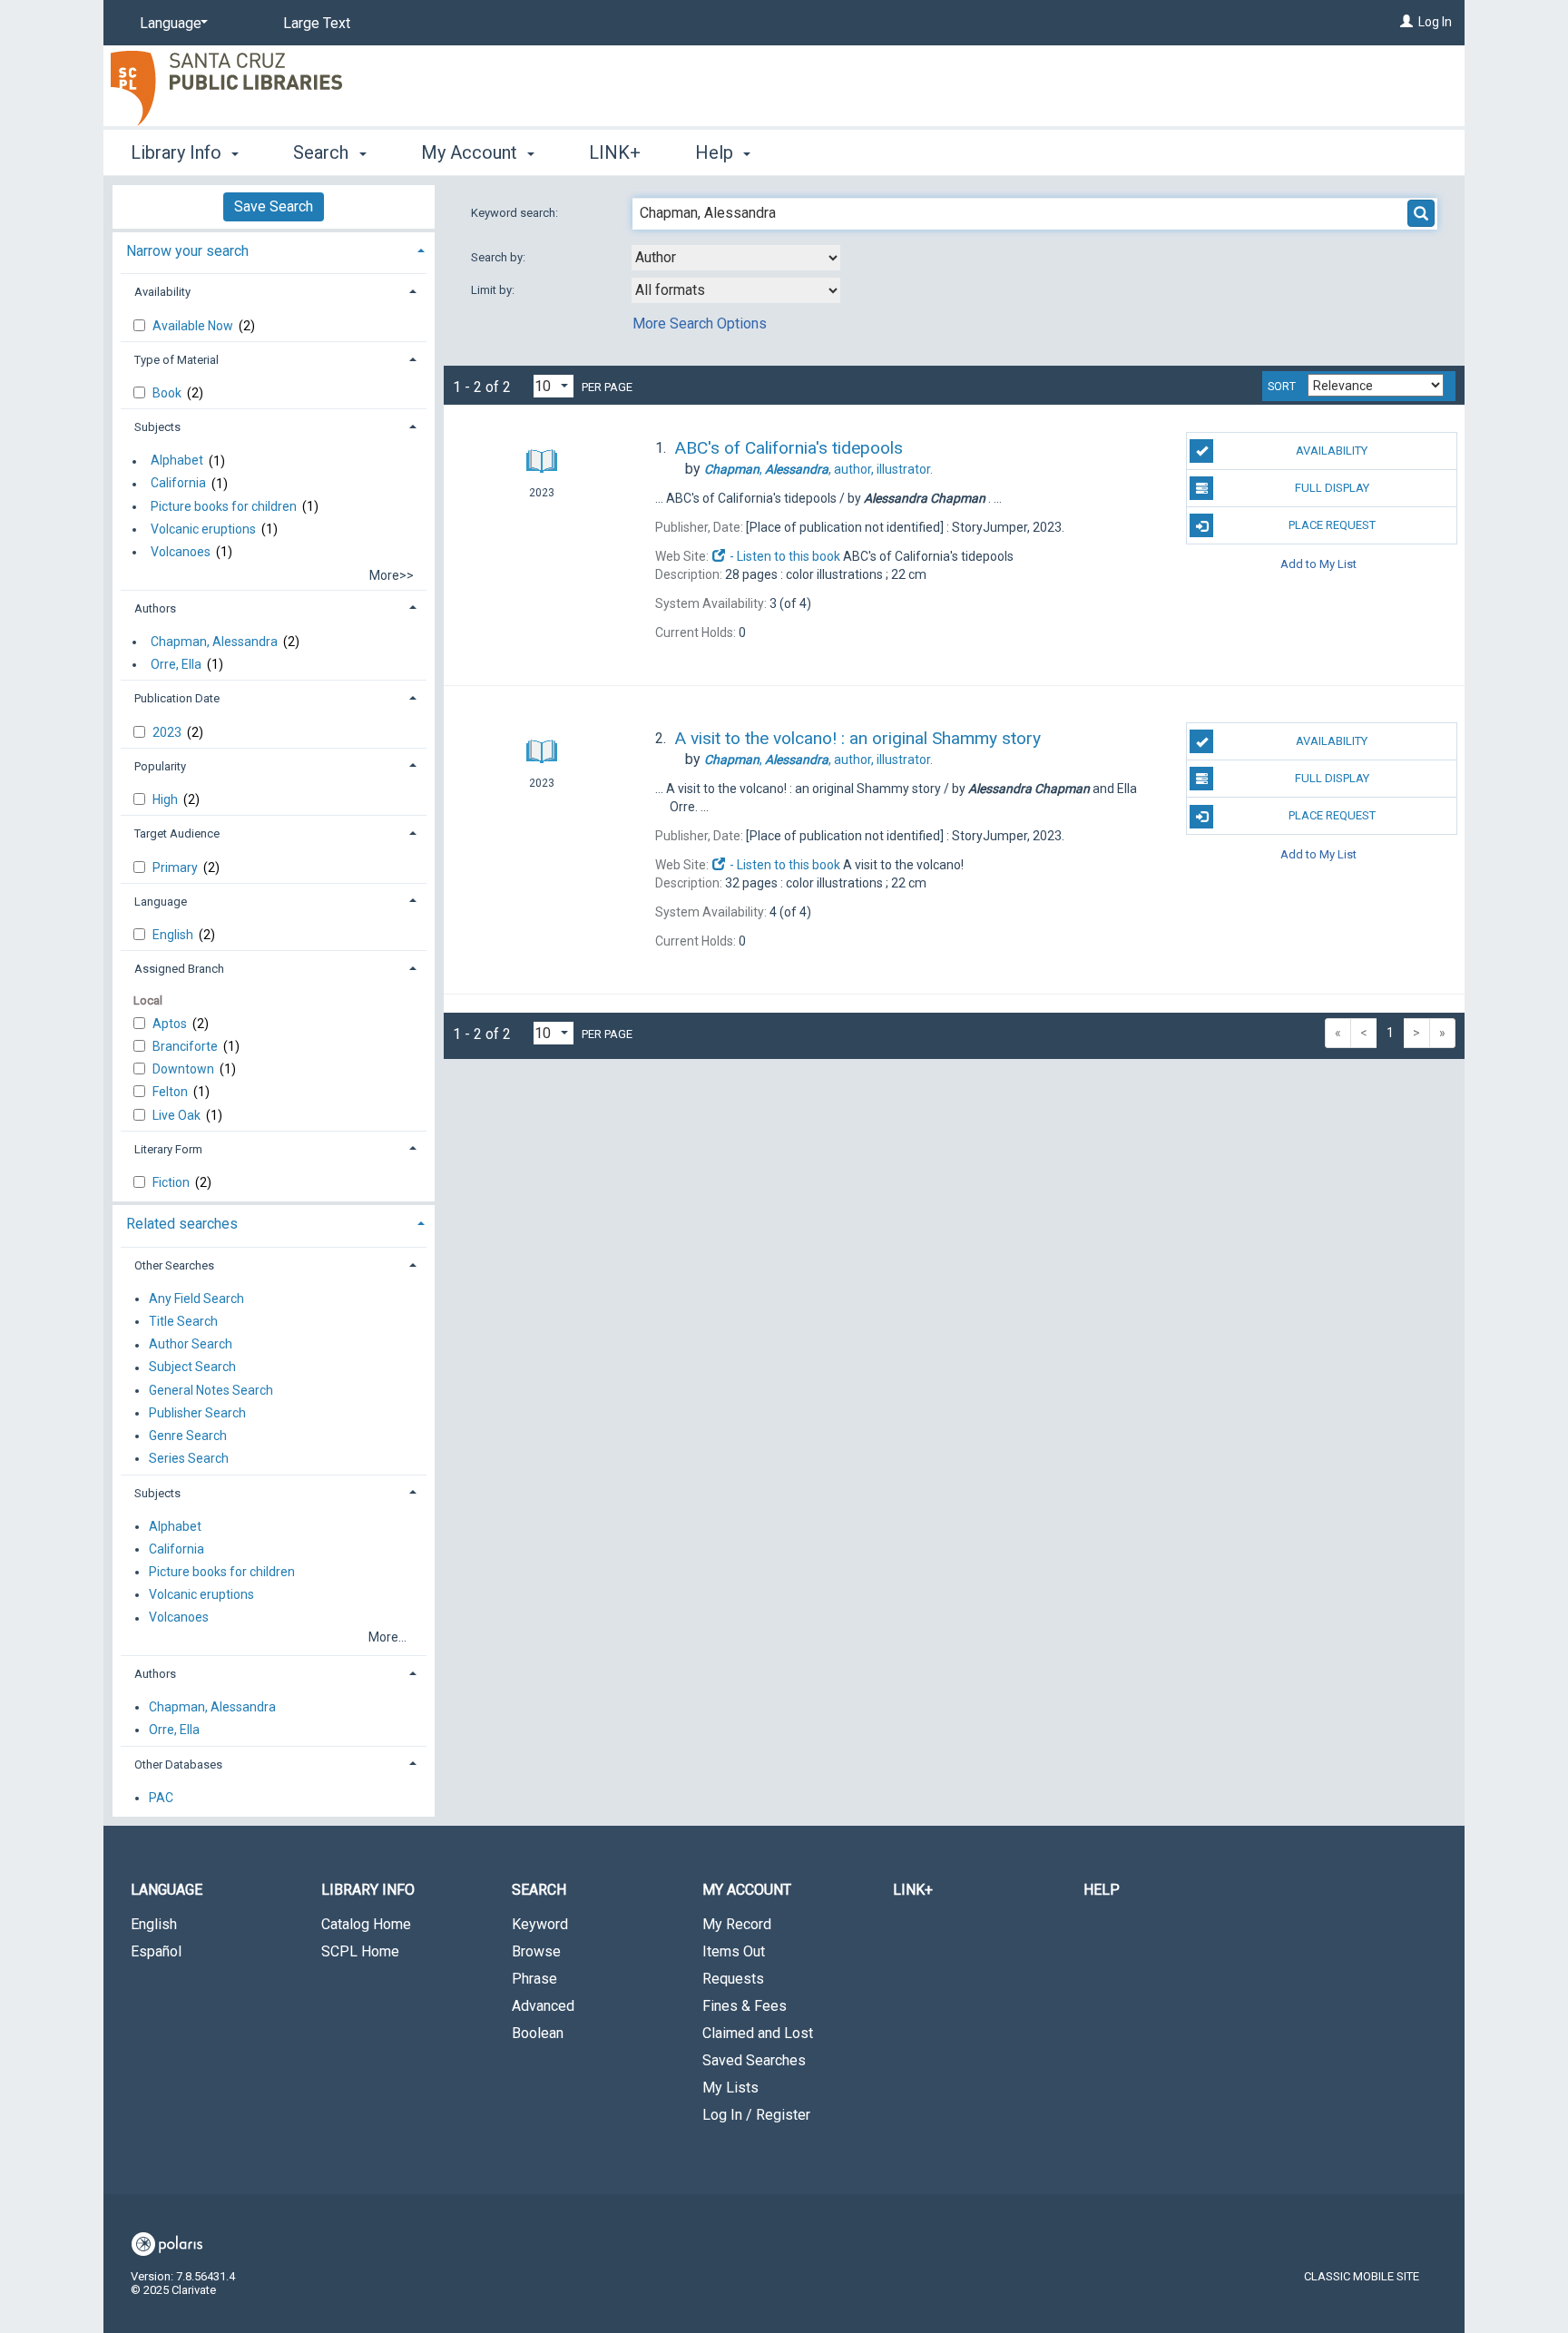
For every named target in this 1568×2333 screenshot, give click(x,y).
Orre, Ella (176, 664)
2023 (168, 732)
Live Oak (178, 1115)
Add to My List (1318, 563)
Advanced (543, 2006)
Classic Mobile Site (1362, 2276)
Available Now (194, 326)
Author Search (191, 1345)
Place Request (1332, 525)
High (167, 799)
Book (168, 393)
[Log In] (1406, 22)
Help (1102, 1890)
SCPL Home (360, 1951)
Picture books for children (224, 506)
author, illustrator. (818, 469)
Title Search (183, 1321)
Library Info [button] (178, 152)
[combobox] (736, 258)
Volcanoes (181, 552)
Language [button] (161, 902)
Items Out (734, 1951)
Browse (536, 1951)
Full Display (1332, 488)
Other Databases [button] (178, 1764)
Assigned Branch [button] (179, 969)
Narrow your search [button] (187, 251)
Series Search (189, 1458)
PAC (161, 1798)
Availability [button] (162, 292)
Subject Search (192, 1367)
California (178, 484)
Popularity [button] (160, 766)
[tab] (274, 249)
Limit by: (494, 290)
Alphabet (177, 461)
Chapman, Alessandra (214, 642)
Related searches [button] (182, 1224)
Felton (171, 1092)
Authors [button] (155, 608)
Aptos (171, 1024)
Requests (733, 1979)
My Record (737, 1924)
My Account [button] (471, 152)
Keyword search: (516, 213)
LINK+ (615, 152)
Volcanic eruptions (203, 529)
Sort (1282, 387)
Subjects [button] (157, 427)
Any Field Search (196, 1299)
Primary (176, 868)
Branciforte (186, 1046)
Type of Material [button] (176, 360)
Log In (1435, 22)
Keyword (540, 1924)
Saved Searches (754, 2060)
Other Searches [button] (174, 1265)
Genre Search (188, 1436)
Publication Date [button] (177, 698)
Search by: (500, 257)
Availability (1332, 451)
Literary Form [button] (168, 1149)
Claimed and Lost (758, 2033)
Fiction (172, 1182)
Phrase (534, 1979)
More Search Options (700, 323)
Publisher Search (197, 1413)
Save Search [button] (274, 206)
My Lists (730, 2088)
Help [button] (716, 152)
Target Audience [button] (177, 833)
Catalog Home (366, 1924)
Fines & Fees (745, 2006)
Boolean (538, 2033)
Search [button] (323, 152)
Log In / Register (756, 2115)
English (174, 935)
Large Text (317, 23)
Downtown (185, 1069)
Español (156, 1951)
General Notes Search (211, 1390)
